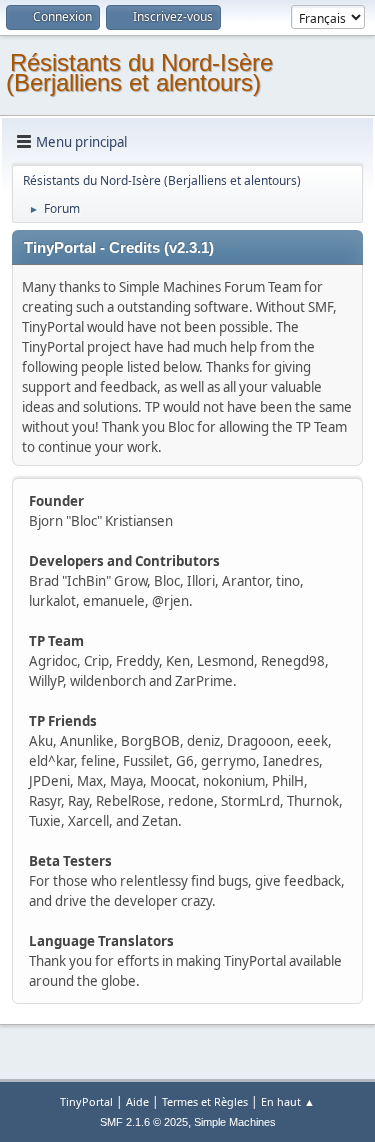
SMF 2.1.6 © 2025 (144, 1122)
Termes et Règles (205, 1101)
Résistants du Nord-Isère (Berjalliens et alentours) (139, 72)
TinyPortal (86, 1101)
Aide (137, 1101)
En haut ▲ (288, 1101)
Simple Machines (235, 1122)
